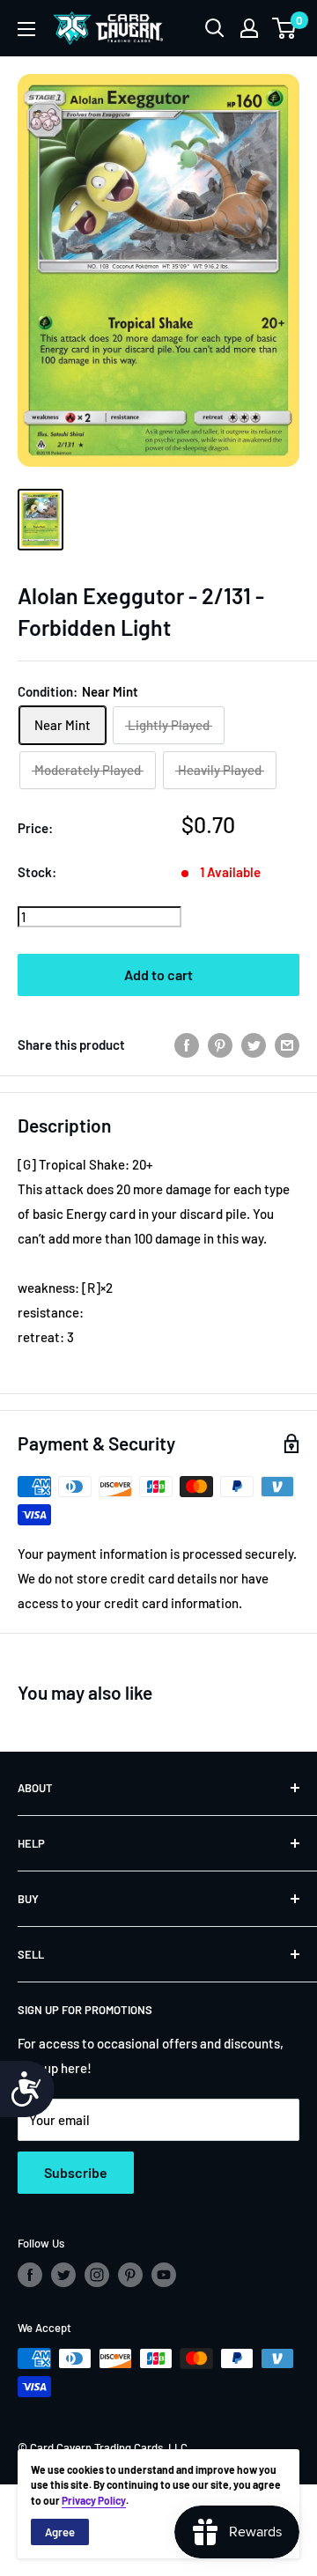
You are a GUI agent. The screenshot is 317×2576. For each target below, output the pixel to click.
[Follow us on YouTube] (164, 2275)
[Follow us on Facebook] (30, 2275)
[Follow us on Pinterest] (130, 2275)
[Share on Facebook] (187, 1044)
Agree (60, 2532)
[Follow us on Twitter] (63, 2275)
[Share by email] (287, 1044)
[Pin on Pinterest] (220, 1044)
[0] (285, 28)
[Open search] (215, 28)
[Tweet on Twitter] (254, 1044)
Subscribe (76, 2172)
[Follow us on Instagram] (97, 2275)
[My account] (249, 28)
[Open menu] (26, 29)
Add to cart (158, 974)
